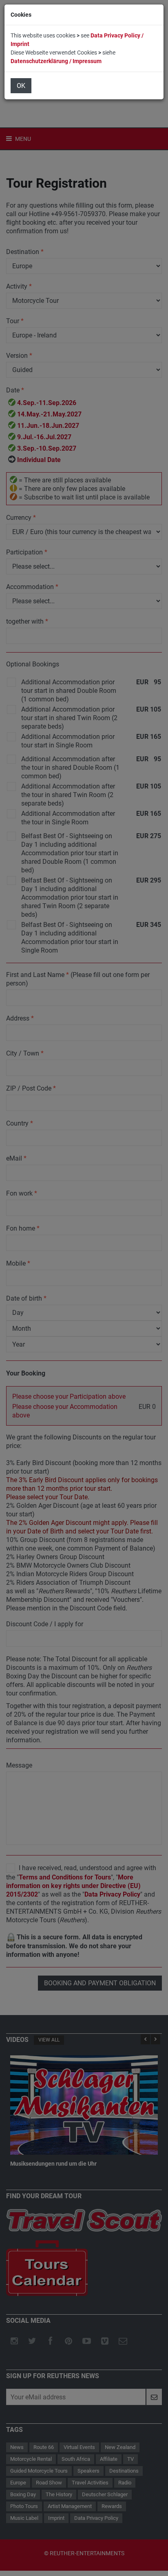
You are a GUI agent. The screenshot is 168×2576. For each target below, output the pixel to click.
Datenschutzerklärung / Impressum (56, 61)
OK (21, 86)
